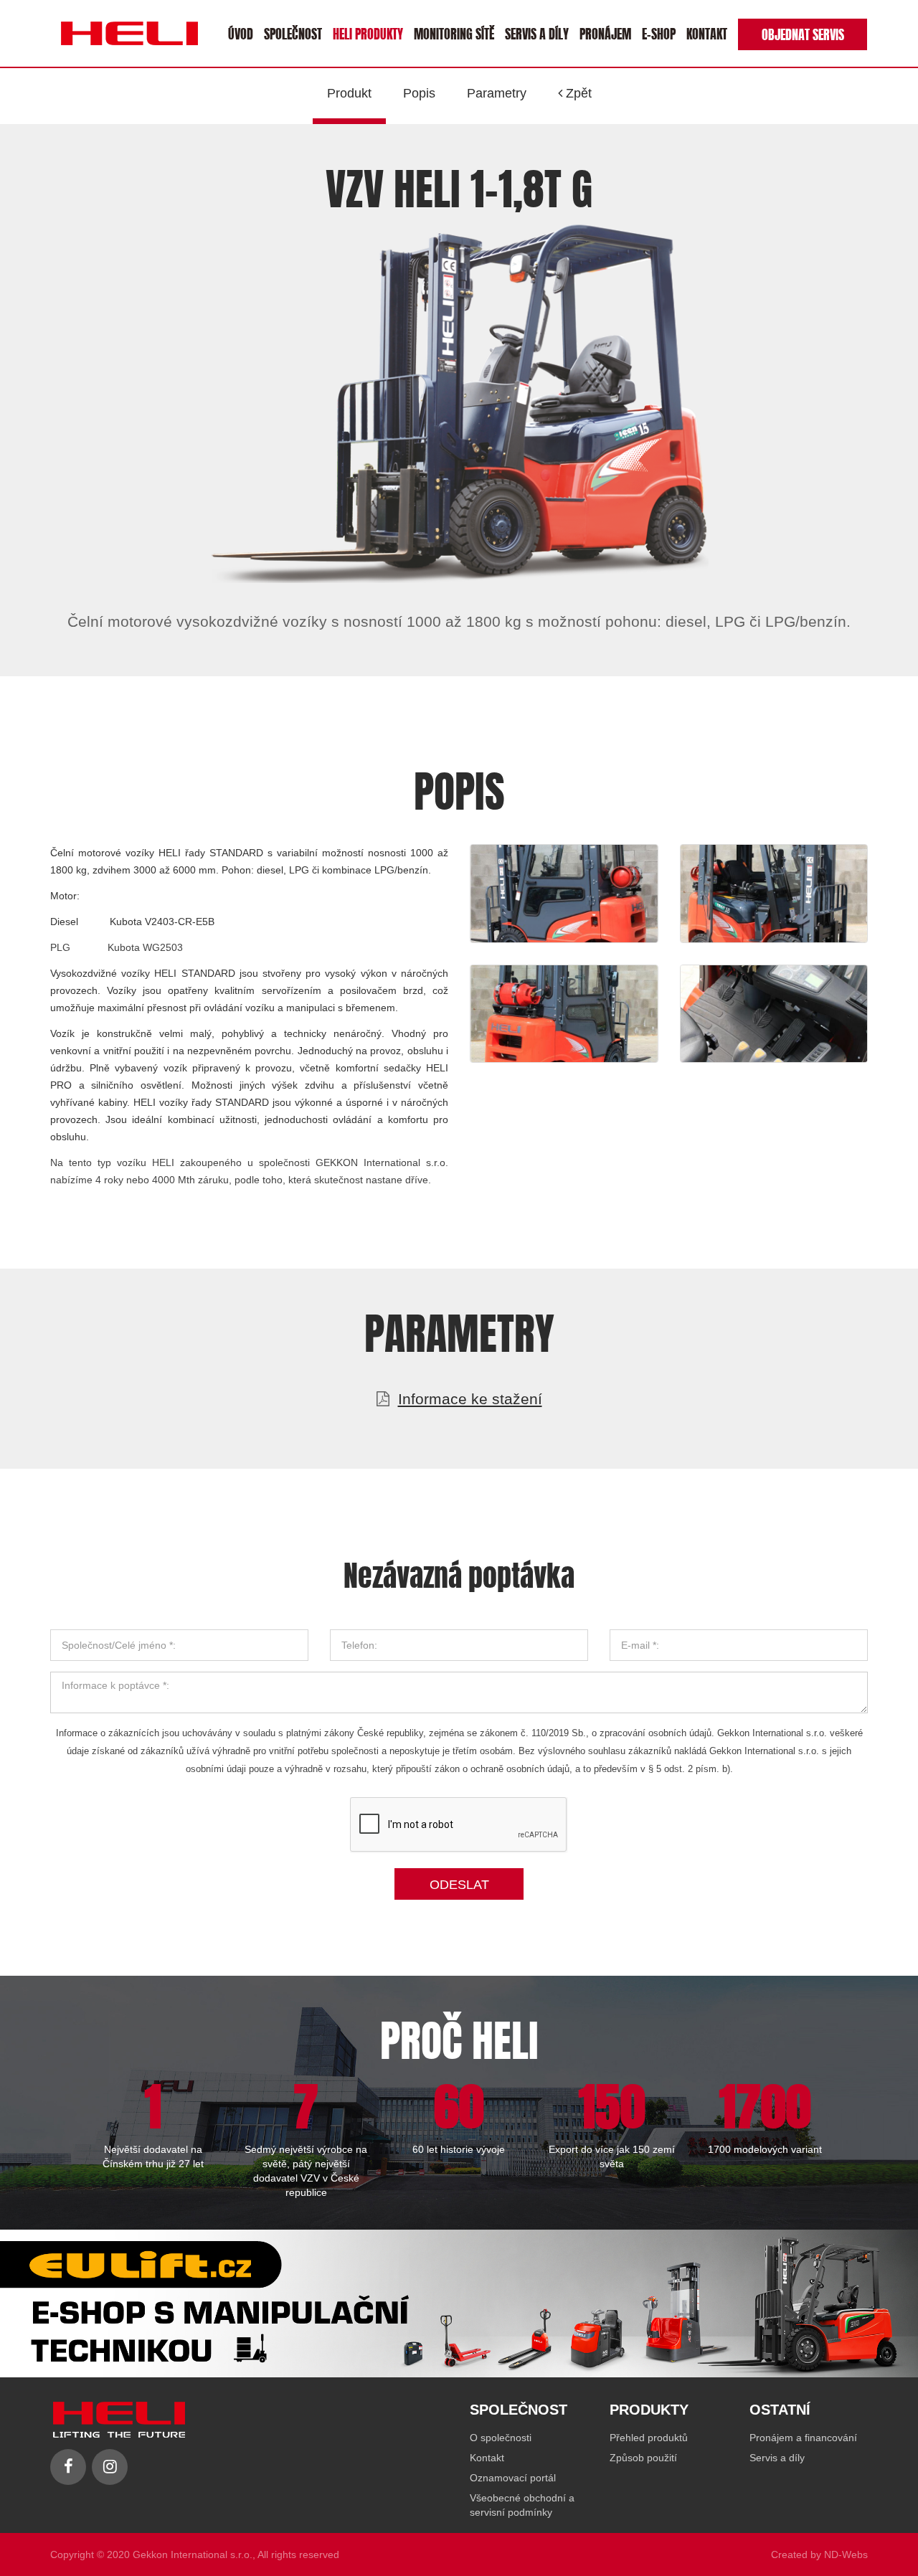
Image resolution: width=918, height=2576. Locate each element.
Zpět (577, 93)
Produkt (349, 93)
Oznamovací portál (513, 2478)
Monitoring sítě (454, 33)
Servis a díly (537, 33)
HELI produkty (368, 33)
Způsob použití (643, 2458)
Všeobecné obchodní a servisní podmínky (522, 2505)
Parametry (497, 93)
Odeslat (459, 1885)
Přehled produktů (649, 2438)
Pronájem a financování (803, 2438)
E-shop (659, 33)
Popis (419, 93)
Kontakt (707, 33)
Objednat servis (803, 33)
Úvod (241, 33)
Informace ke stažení (470, 1399)
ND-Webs (846, 2554)
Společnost (293, 33)
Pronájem (605, 33)
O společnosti (501, 2438)
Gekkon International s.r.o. (193, 2554)
